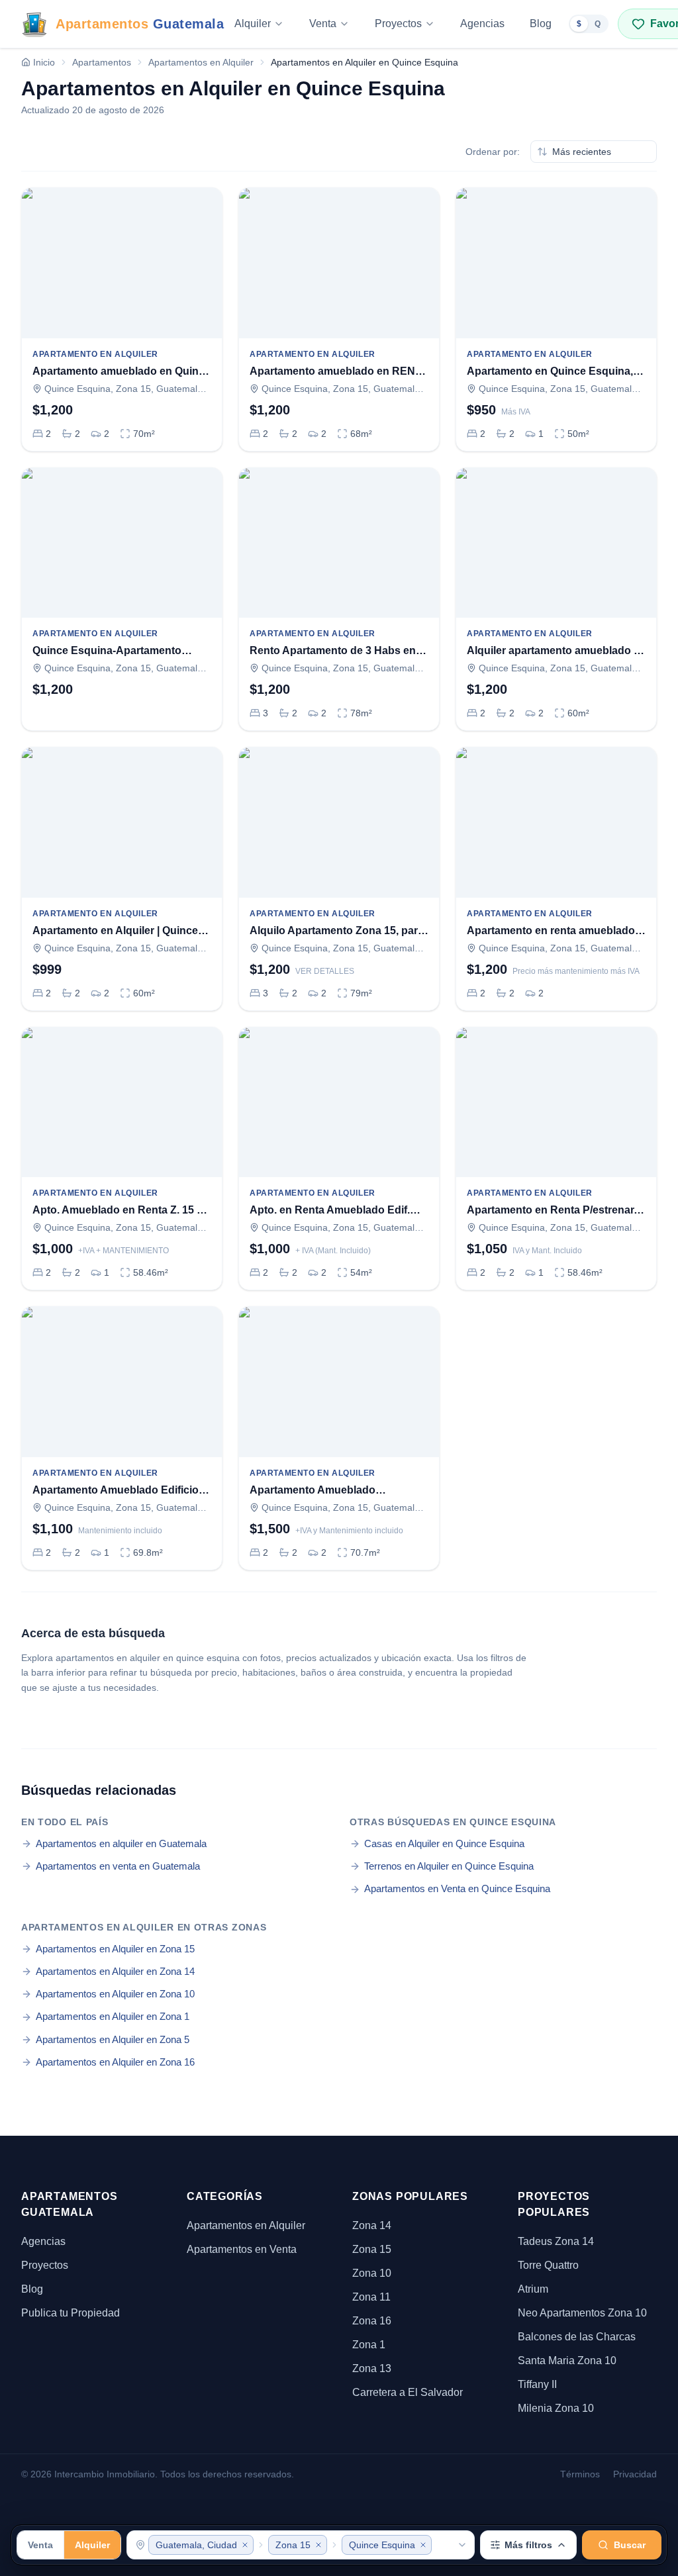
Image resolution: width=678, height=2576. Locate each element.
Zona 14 (372, 2225)
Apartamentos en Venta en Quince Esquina (457, 1888)
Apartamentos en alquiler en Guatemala (121, 1843)
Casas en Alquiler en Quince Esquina (444, 1843)
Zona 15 (372, 2249)
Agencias (482, 24)
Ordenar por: (493, 152)
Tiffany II (537, 2384)
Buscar (630, 2545)
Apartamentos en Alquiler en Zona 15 (115, 1949)
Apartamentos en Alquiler (246, 2225)
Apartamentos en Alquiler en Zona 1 (113, 2016)
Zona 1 (369, 2345)
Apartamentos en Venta (242, 2249)
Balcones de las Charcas (577, 2337)
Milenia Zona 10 (556, 2408)
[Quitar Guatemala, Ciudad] (245, 2545)
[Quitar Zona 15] (318, 2545)
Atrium (533, 2289)
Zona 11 (371, 2297)
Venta (323, 24)
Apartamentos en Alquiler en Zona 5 (113, 2039)
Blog (541, 24)
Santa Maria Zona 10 (567, 2361)
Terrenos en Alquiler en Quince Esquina (449, 1866)
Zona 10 (372, 2273)
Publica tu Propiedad (71, 2313)
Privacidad (635, 2474)
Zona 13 (372, 2368)
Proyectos (398, 24)
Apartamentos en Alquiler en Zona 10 (115, 1994)
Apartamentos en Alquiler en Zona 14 (115, 1971)
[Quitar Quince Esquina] (423, 2545)
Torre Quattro (548, 2265)
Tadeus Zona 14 (556, 2241)
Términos (580, 2474)
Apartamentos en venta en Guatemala (118, 1866)
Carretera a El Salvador (408, 2392)
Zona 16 (372, 2321)
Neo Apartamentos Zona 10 (582, 2313)
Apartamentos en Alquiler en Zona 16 (115, 2062)
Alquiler (253, 24)
